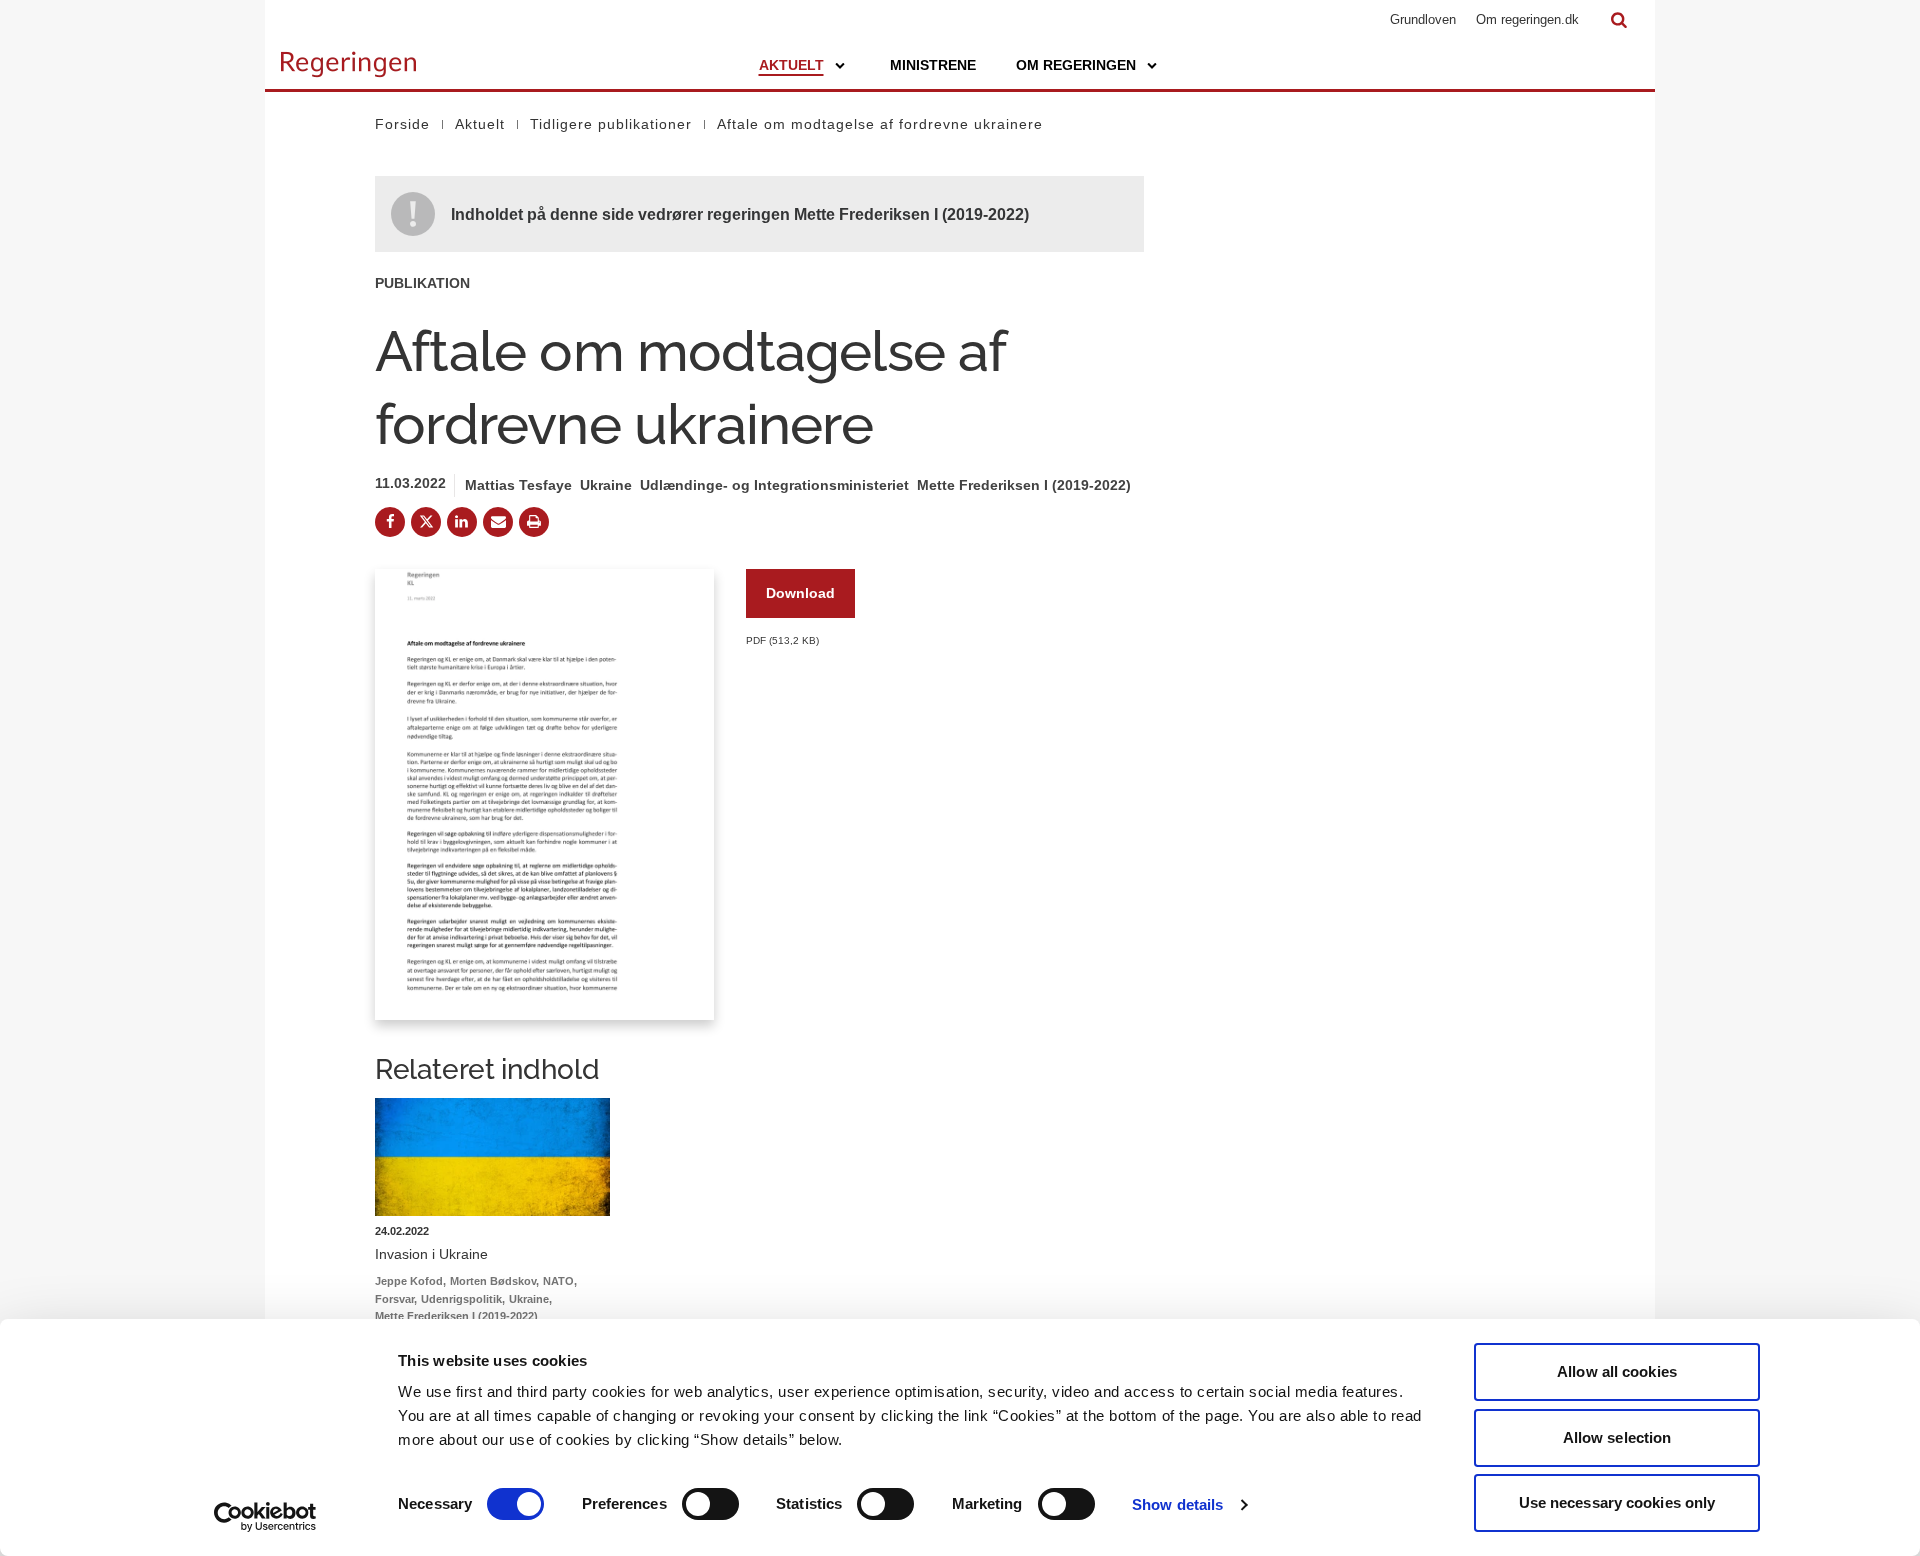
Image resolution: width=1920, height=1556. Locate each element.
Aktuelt (791, 65)
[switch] (710, 1504)
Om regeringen (1076, 65)
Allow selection (1617, 1437)
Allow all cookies (1617, 1371)
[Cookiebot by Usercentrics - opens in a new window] (265, 1517)
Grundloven (1423, 19)
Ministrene (933, 65)
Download (800, 593)
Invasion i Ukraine (431, 1254)
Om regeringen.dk (1527, 19)
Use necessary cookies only (1617, 1502)
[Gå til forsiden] (348, 55)
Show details (1177, 1504)
